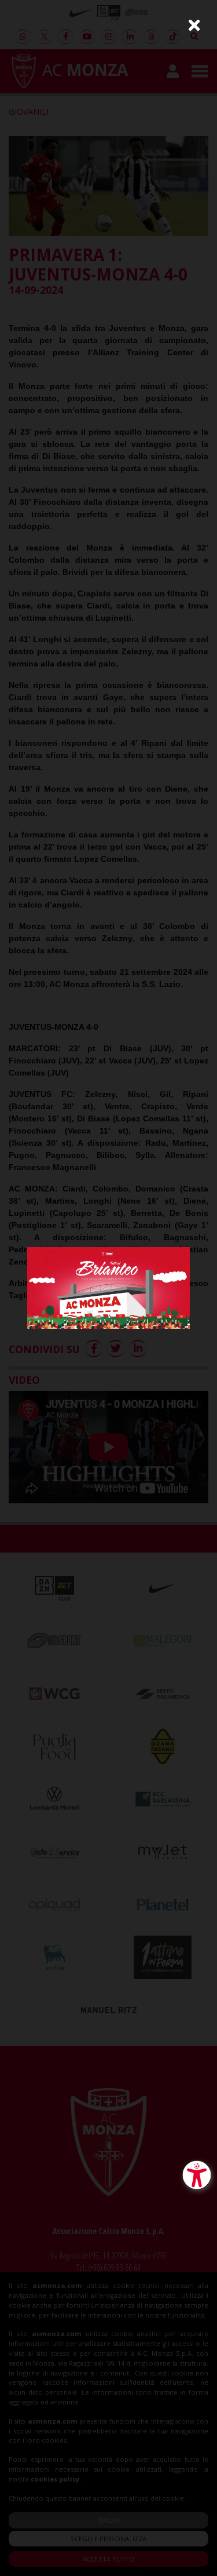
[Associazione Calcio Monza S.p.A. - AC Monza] (108, 1287)
